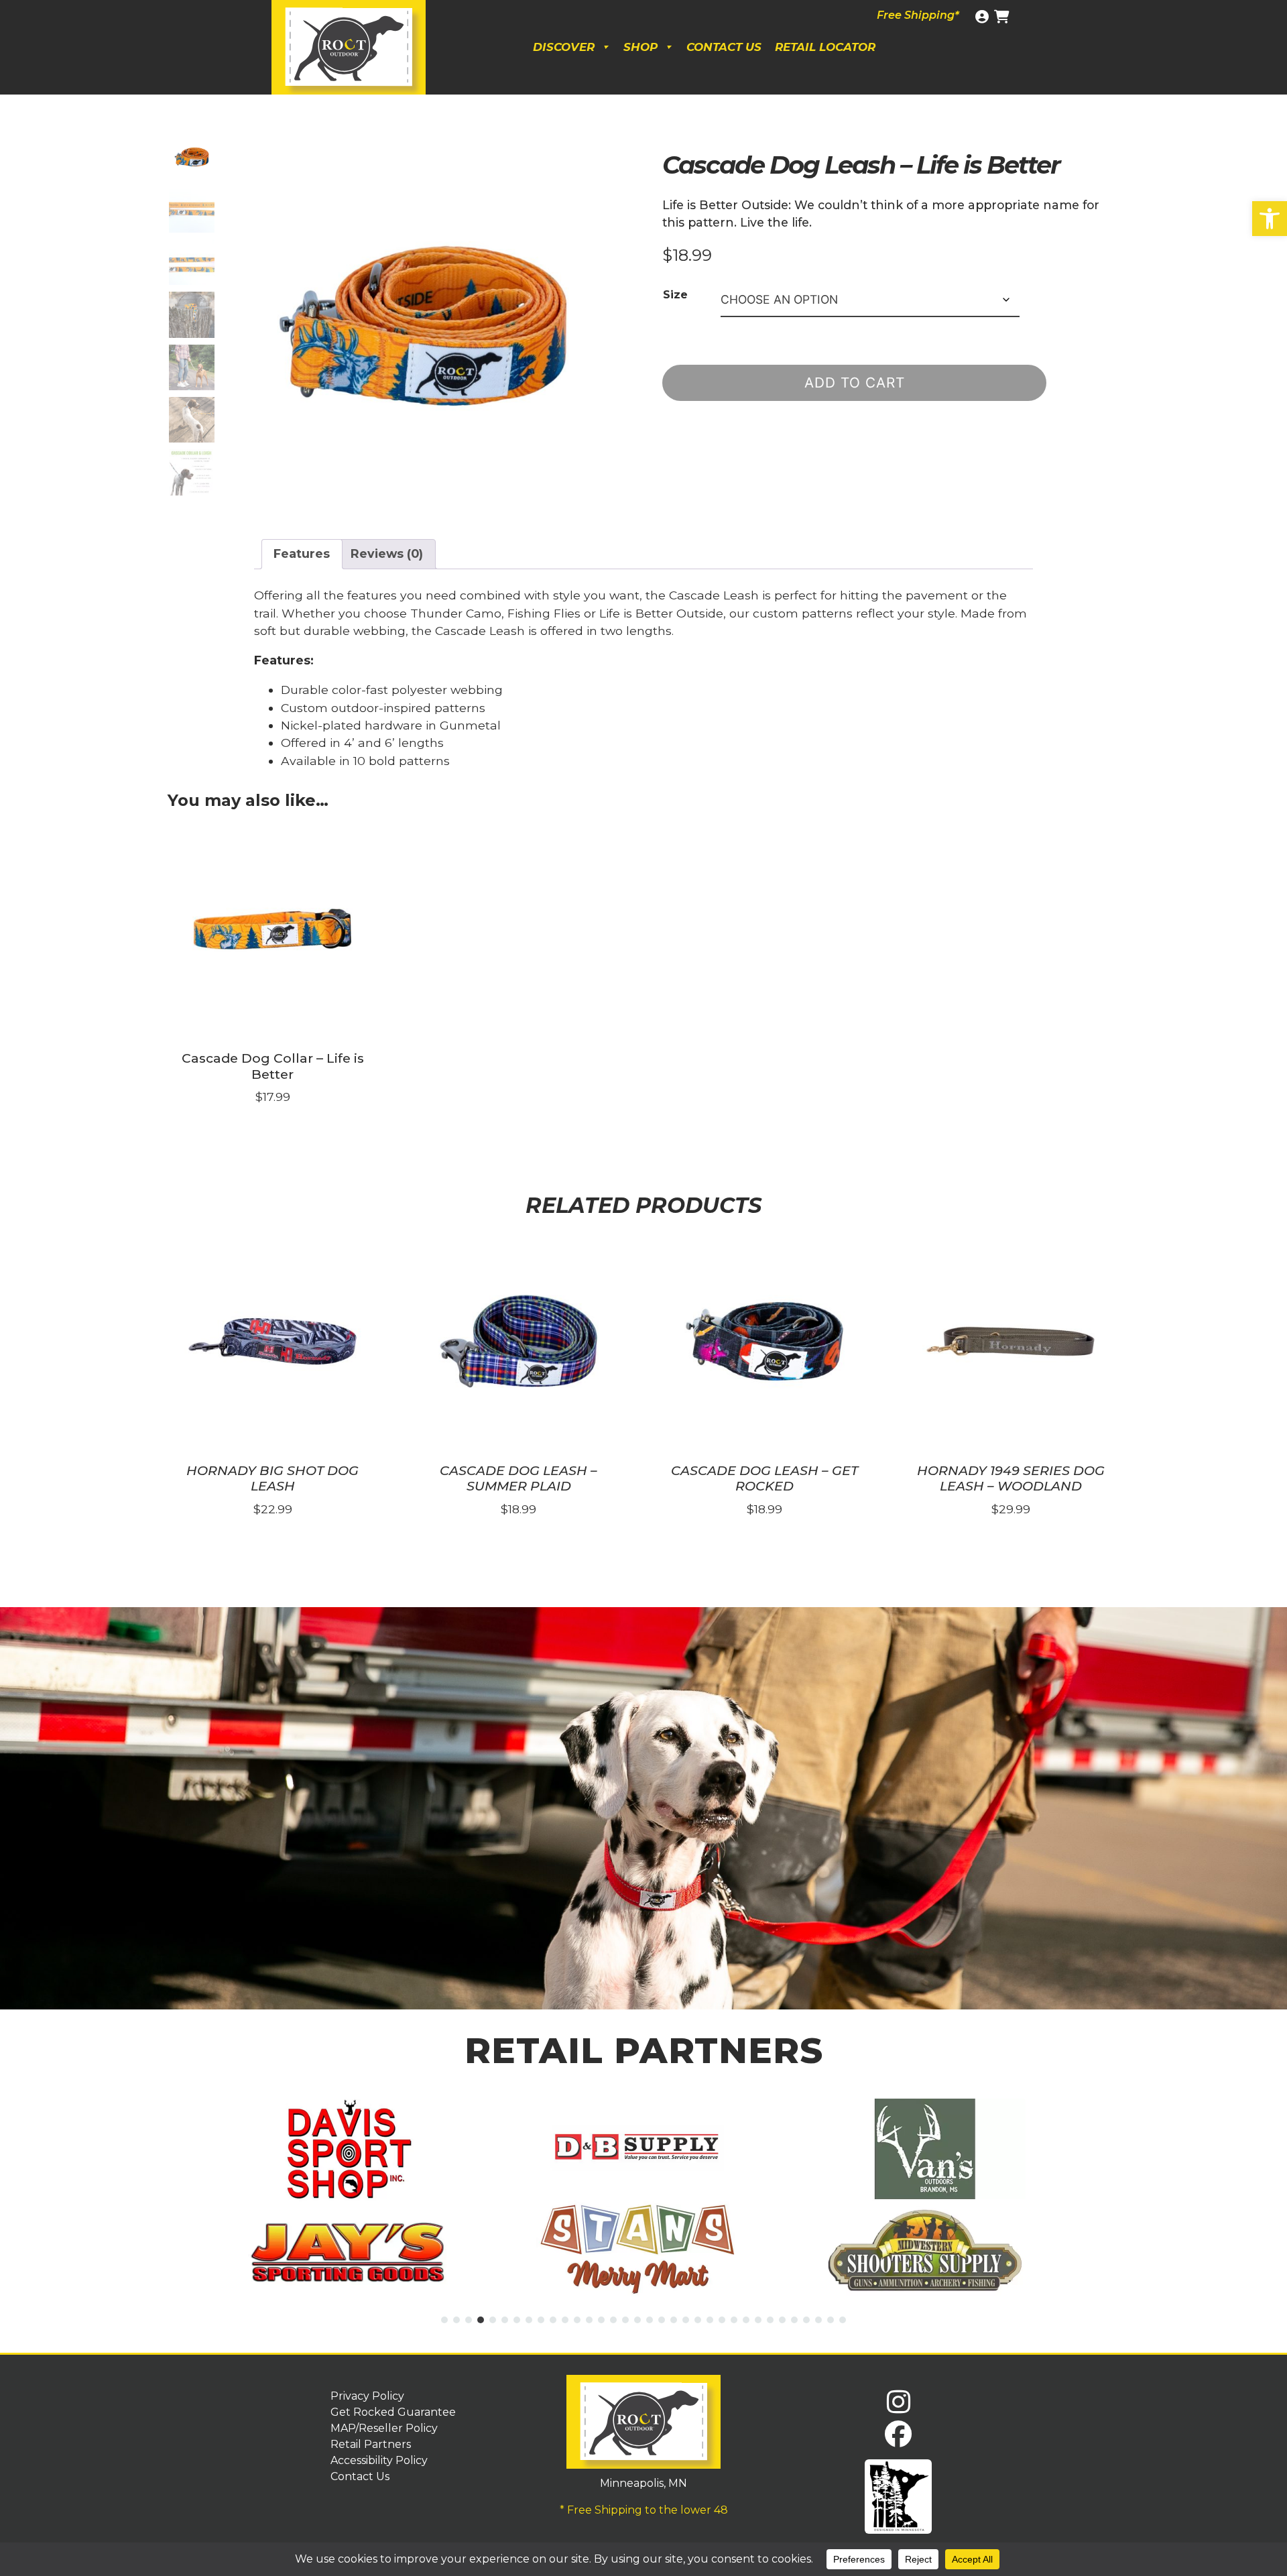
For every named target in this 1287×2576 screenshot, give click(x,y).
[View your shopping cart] (1003, 17)
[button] (1270, 219)
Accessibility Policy (379, 2460)
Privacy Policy (367, 2396)
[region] (643, 1808)
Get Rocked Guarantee (393, 2412)
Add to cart (855, 383)
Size (675, 295)
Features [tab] (302, 553)
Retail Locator (825, 47)
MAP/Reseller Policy (384, 2428)
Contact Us (724, 47)
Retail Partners (371, 2444)
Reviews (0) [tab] (387, 553)
